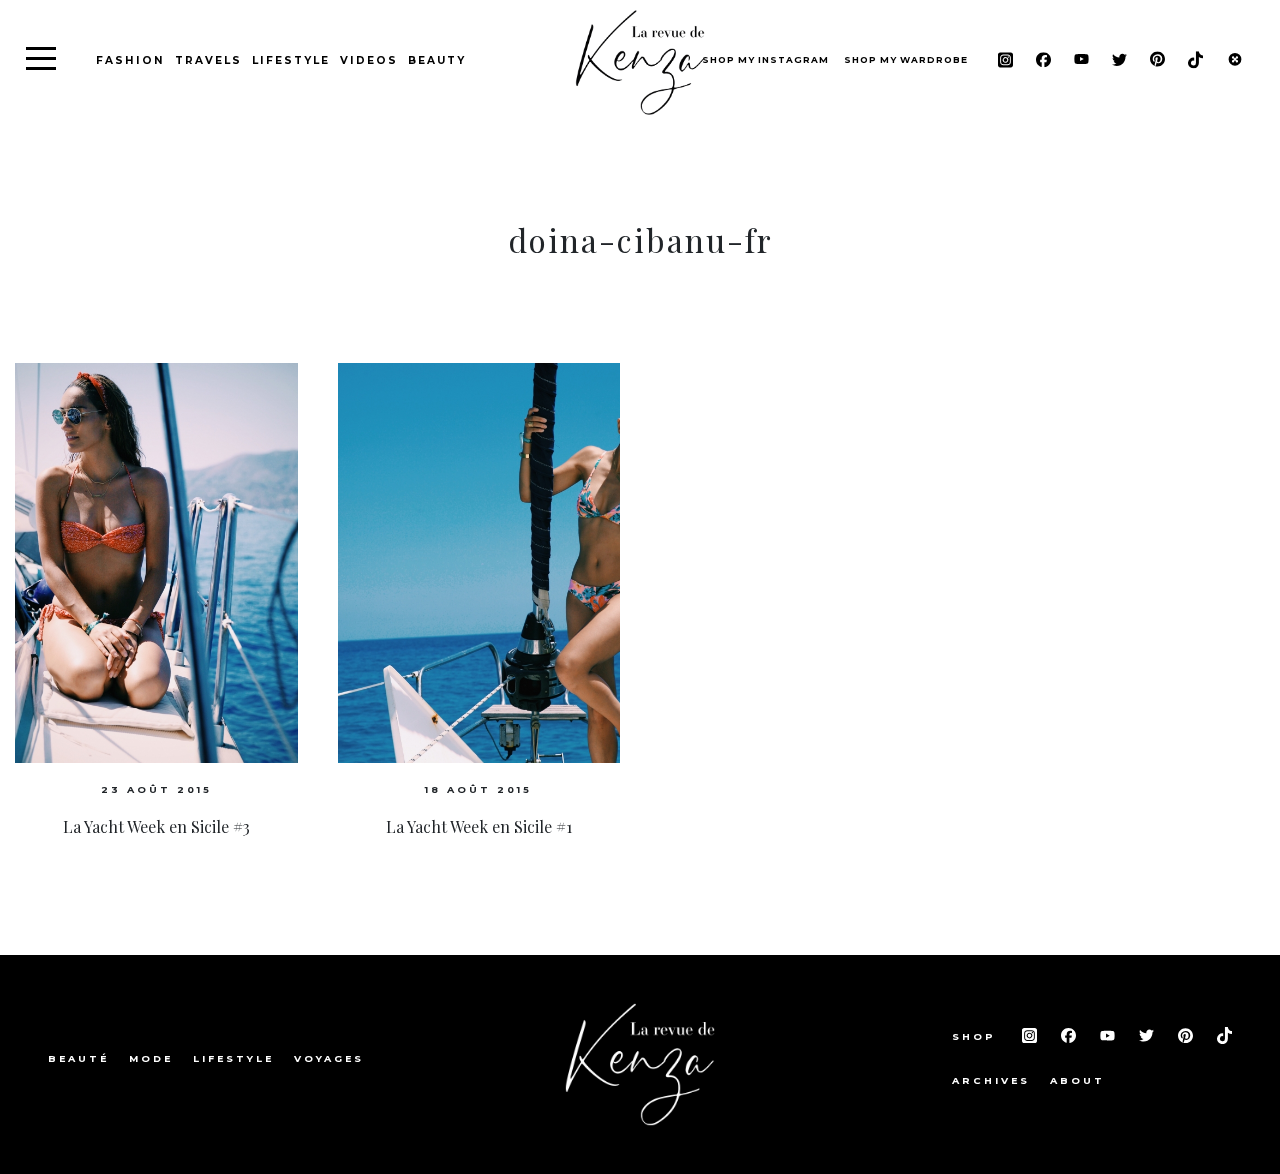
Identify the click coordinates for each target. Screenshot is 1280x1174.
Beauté (78, 1058)
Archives (991, 1080)
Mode (151, 1058)
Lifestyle (291, 60)
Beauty (437, 60)
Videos (369, 60)
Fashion (130, 60)
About (1077, 1080)
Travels (208, 60)
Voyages (329, 1058)
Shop (977, 1036)
